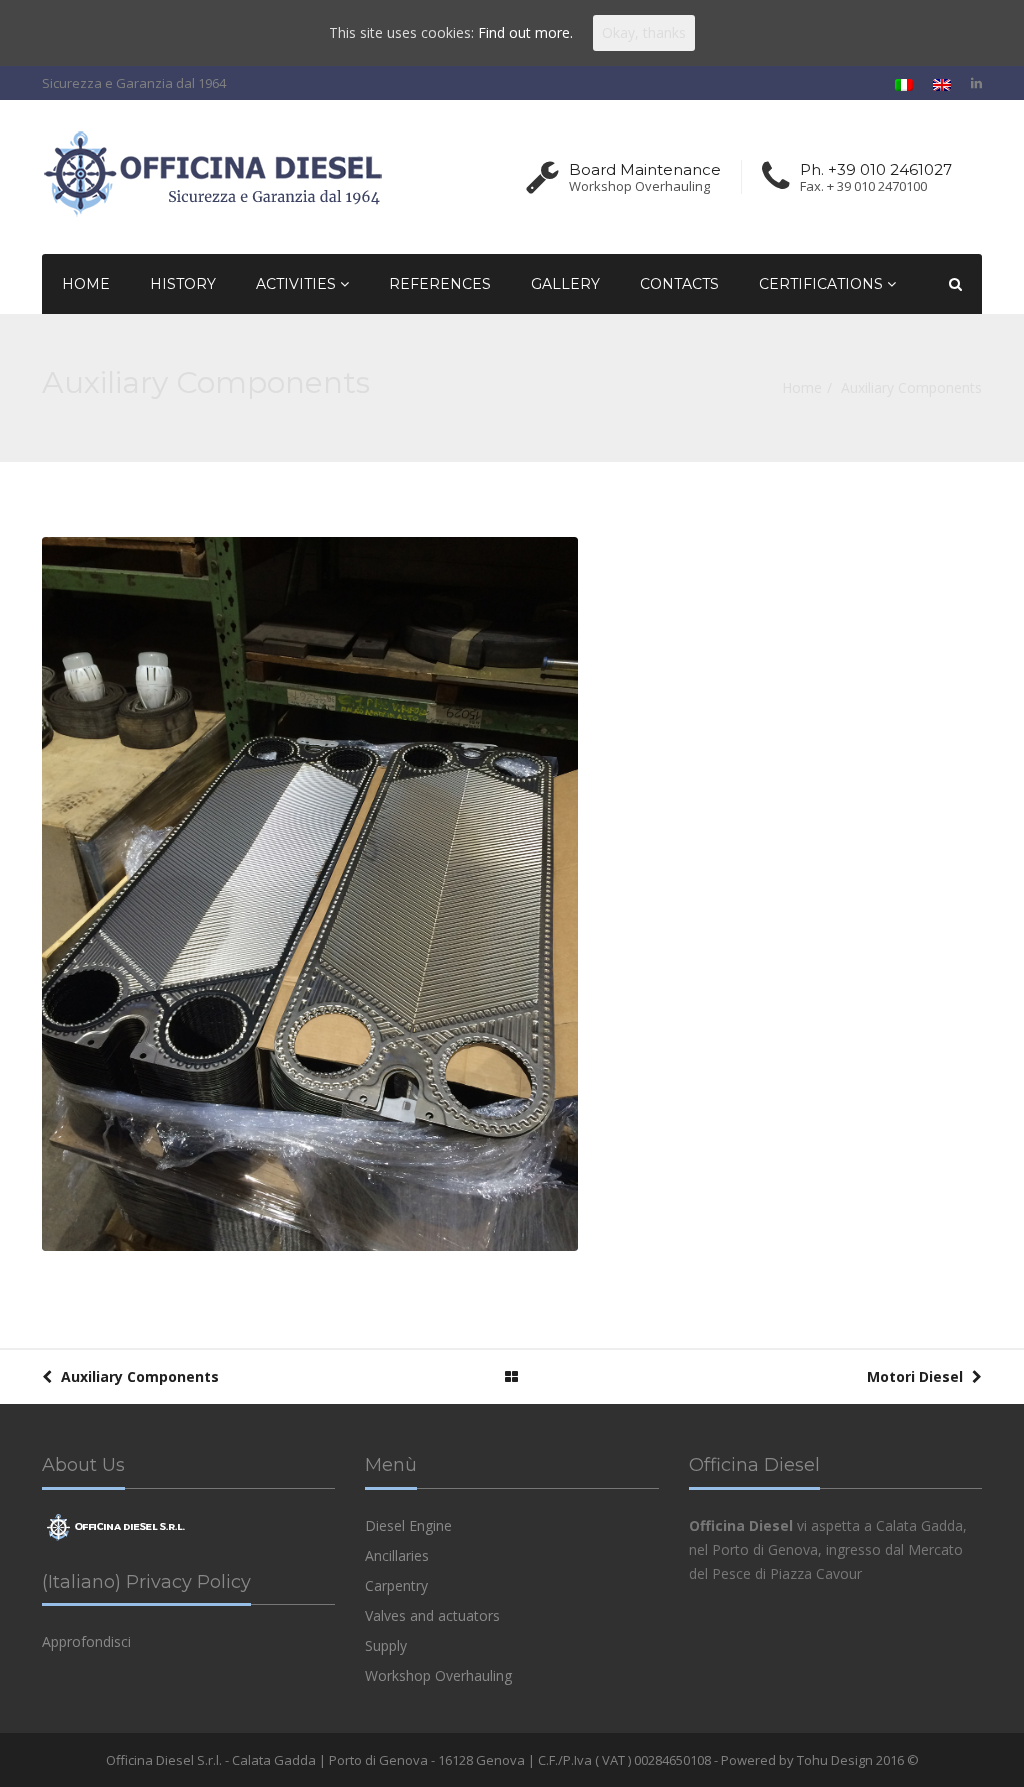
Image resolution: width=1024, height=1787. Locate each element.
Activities (298, 284)
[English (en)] (942, 83)
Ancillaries (397, 1555)
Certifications (823, 284)
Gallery (565, 284)
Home (86, 284)
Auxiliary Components (138, 1376)
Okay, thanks (644, 32)
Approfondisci (86, 1641)
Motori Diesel (917, 1376)
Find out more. (525, 32)
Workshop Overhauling (438, 1675)
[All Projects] (511, 1377)
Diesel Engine (408, 1525)
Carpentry (396, 1585)
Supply (386, 1645)
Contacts (679, 284)
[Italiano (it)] (904, 83)
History (183, 284)
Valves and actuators (432, 1615)
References (440, 284)
